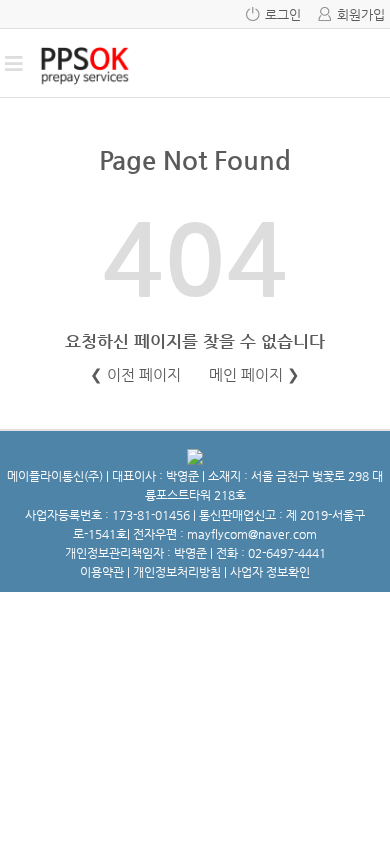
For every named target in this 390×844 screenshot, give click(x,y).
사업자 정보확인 (270, 572)
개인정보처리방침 (177, 572)
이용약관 (102, 572)
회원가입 (361, 14)
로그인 (283, 14)
